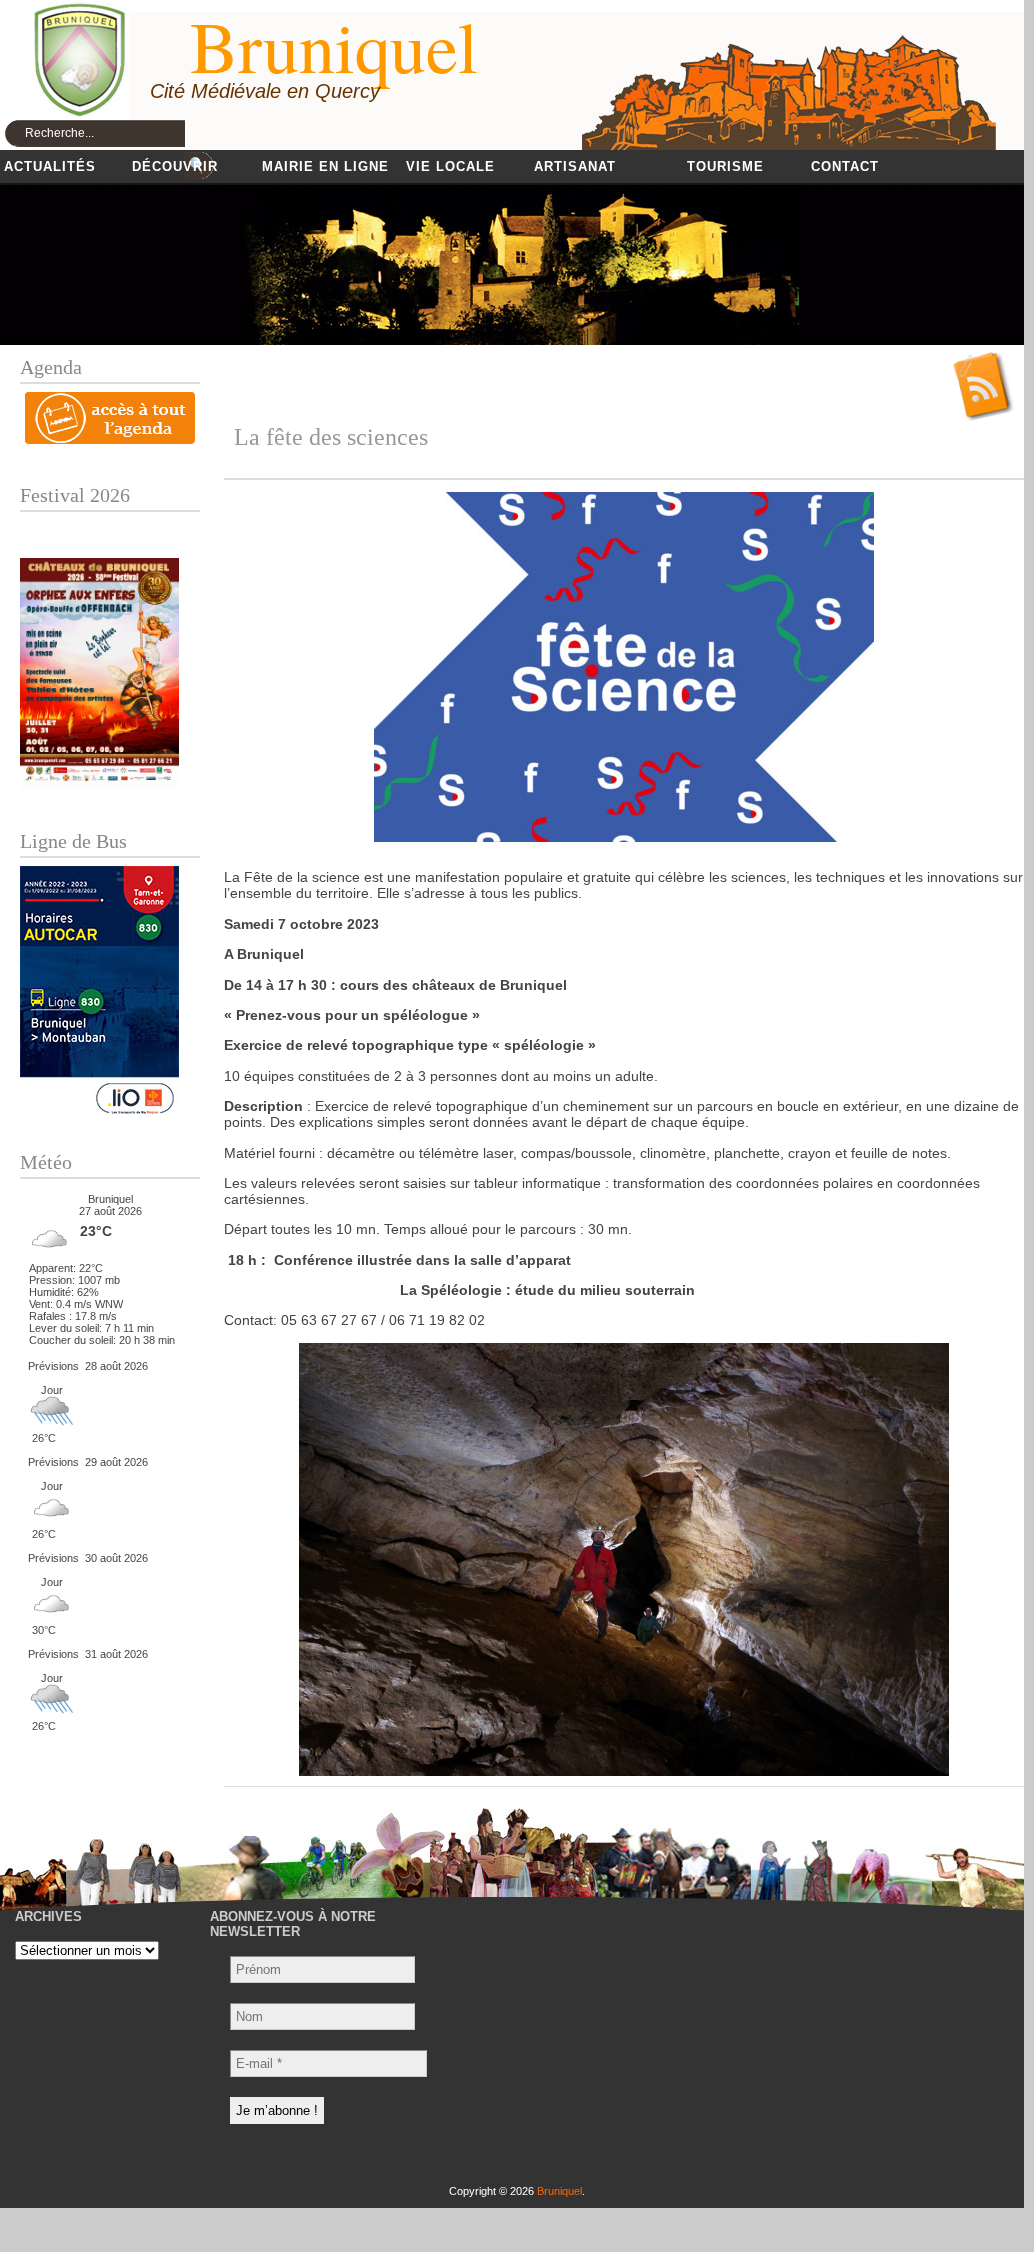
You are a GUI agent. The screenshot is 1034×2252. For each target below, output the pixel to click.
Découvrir (175, 166)
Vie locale (450, 166)
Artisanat (575, 166)
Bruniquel (559, 2191)
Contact (845, 166)
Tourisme (725, 166)
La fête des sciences (331, 437)
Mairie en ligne (325, 166)
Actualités (50, 166)
